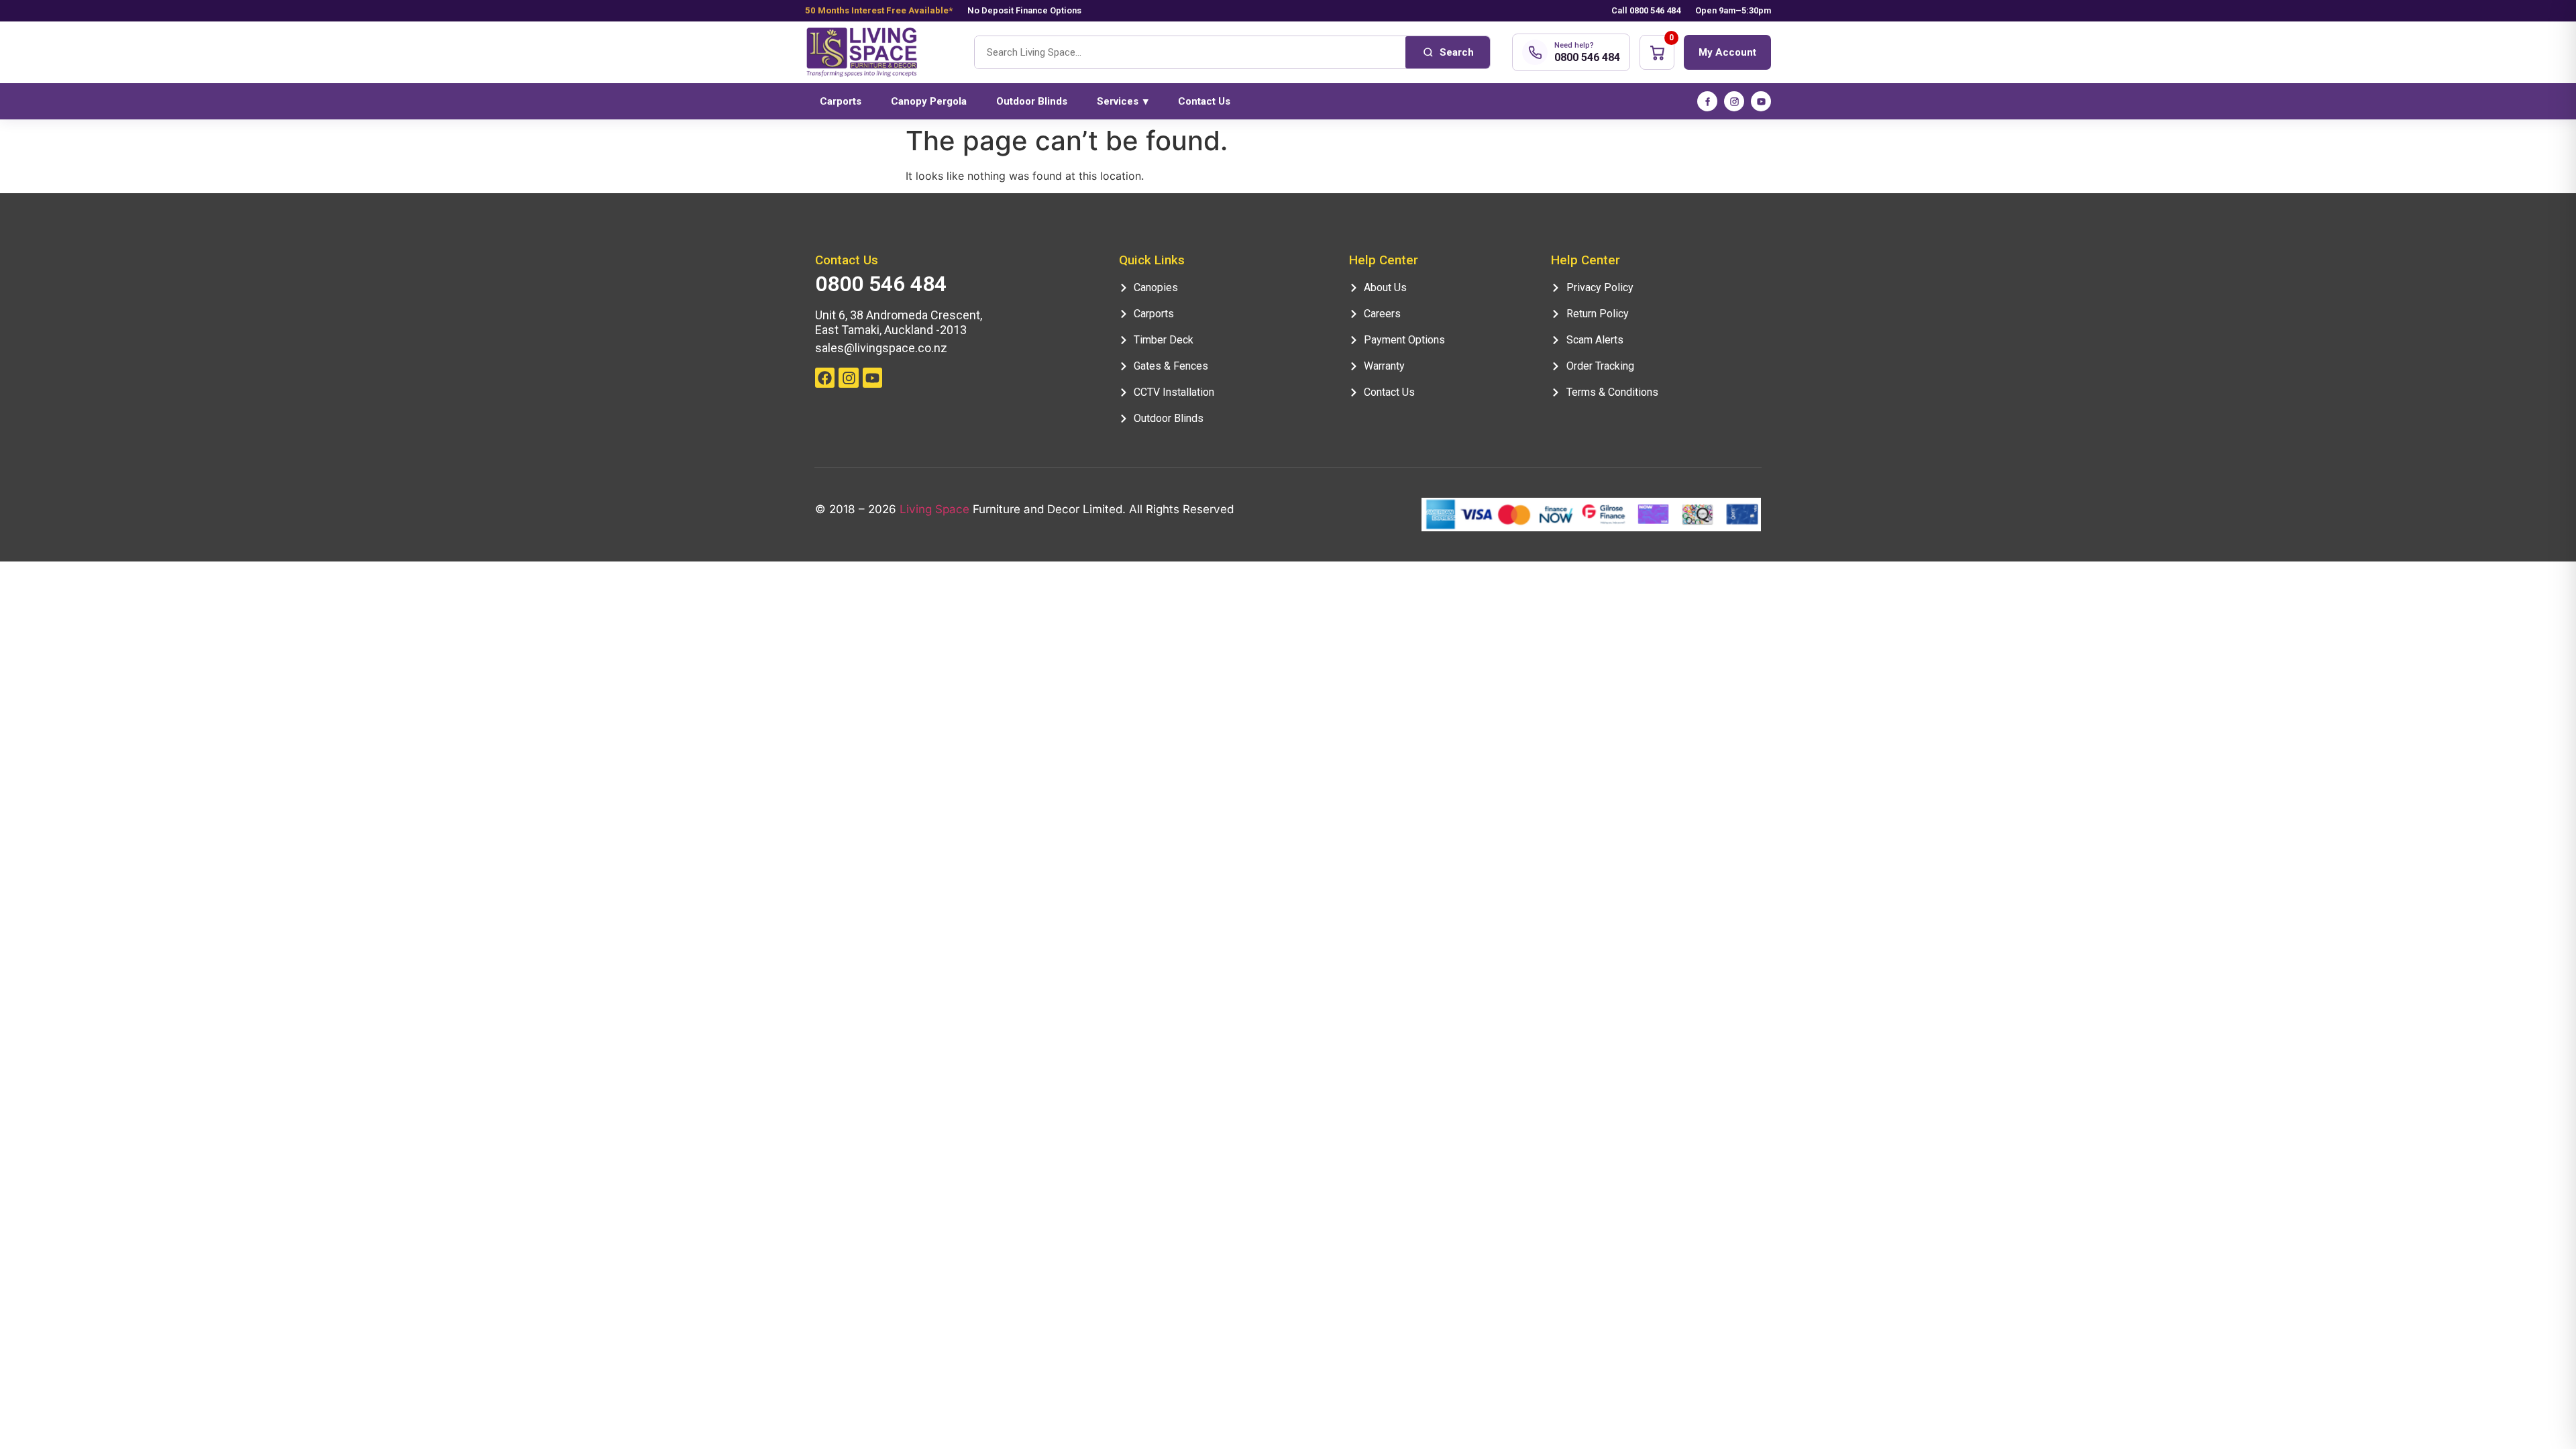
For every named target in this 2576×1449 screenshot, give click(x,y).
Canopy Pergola (929, 101)
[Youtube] (872, 377)
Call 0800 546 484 (1646, 10)
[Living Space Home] (879, 53)
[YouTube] (1761, 101)
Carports (841, 101)
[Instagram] (1734, 101)
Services (1123, 101)
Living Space (934, 509)
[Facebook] (1707, 101)
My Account (1727, 52)
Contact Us (1204, 101)
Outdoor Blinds (1032, 101)
